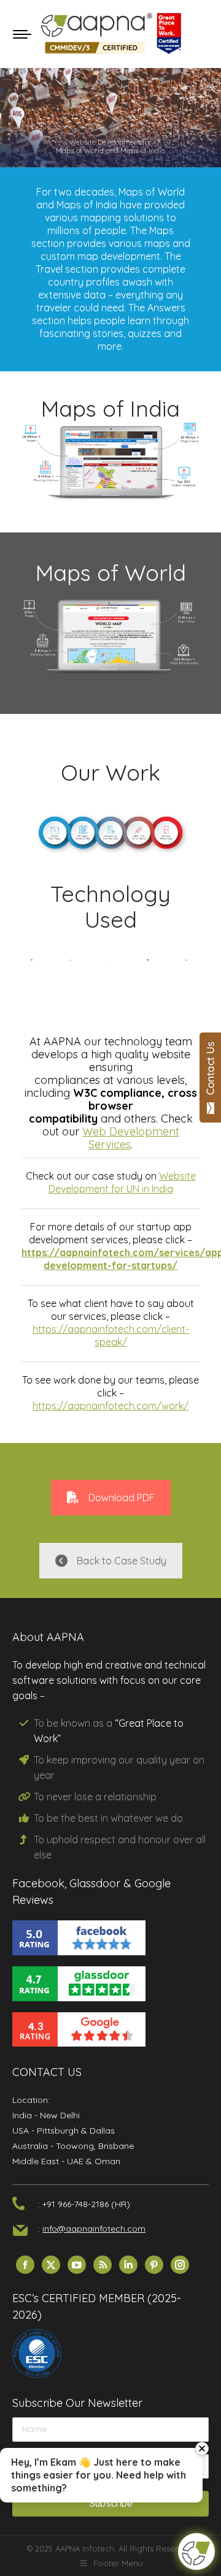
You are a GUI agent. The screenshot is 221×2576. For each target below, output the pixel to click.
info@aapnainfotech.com (94, 2229)
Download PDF (122, 1498)
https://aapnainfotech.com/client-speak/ (111, 1335)
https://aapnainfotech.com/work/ (110, 1406)
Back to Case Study (122, 1561)
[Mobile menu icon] (22, 34)
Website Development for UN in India (122, 1182)
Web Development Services (131, 1138)
